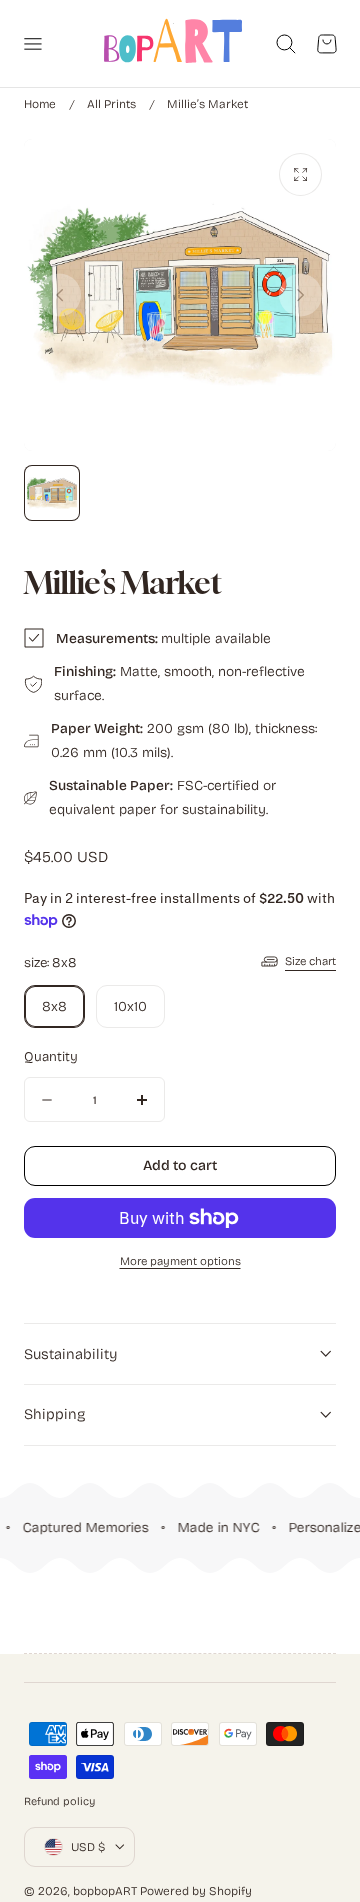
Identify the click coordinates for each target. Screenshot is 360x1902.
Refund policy (59, 1801)
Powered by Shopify (196, 1891)
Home (40, 104)
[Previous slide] (59, 294)
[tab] (52, 493)
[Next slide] (300, 294)
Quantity (51, 1057)
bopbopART (105, 1891)
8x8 (54, 1006)
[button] (32, 43)
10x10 (130, 1006)
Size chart (310, 961)
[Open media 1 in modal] (300, 174)
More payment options (180, 1261)
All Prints (111, 104)
